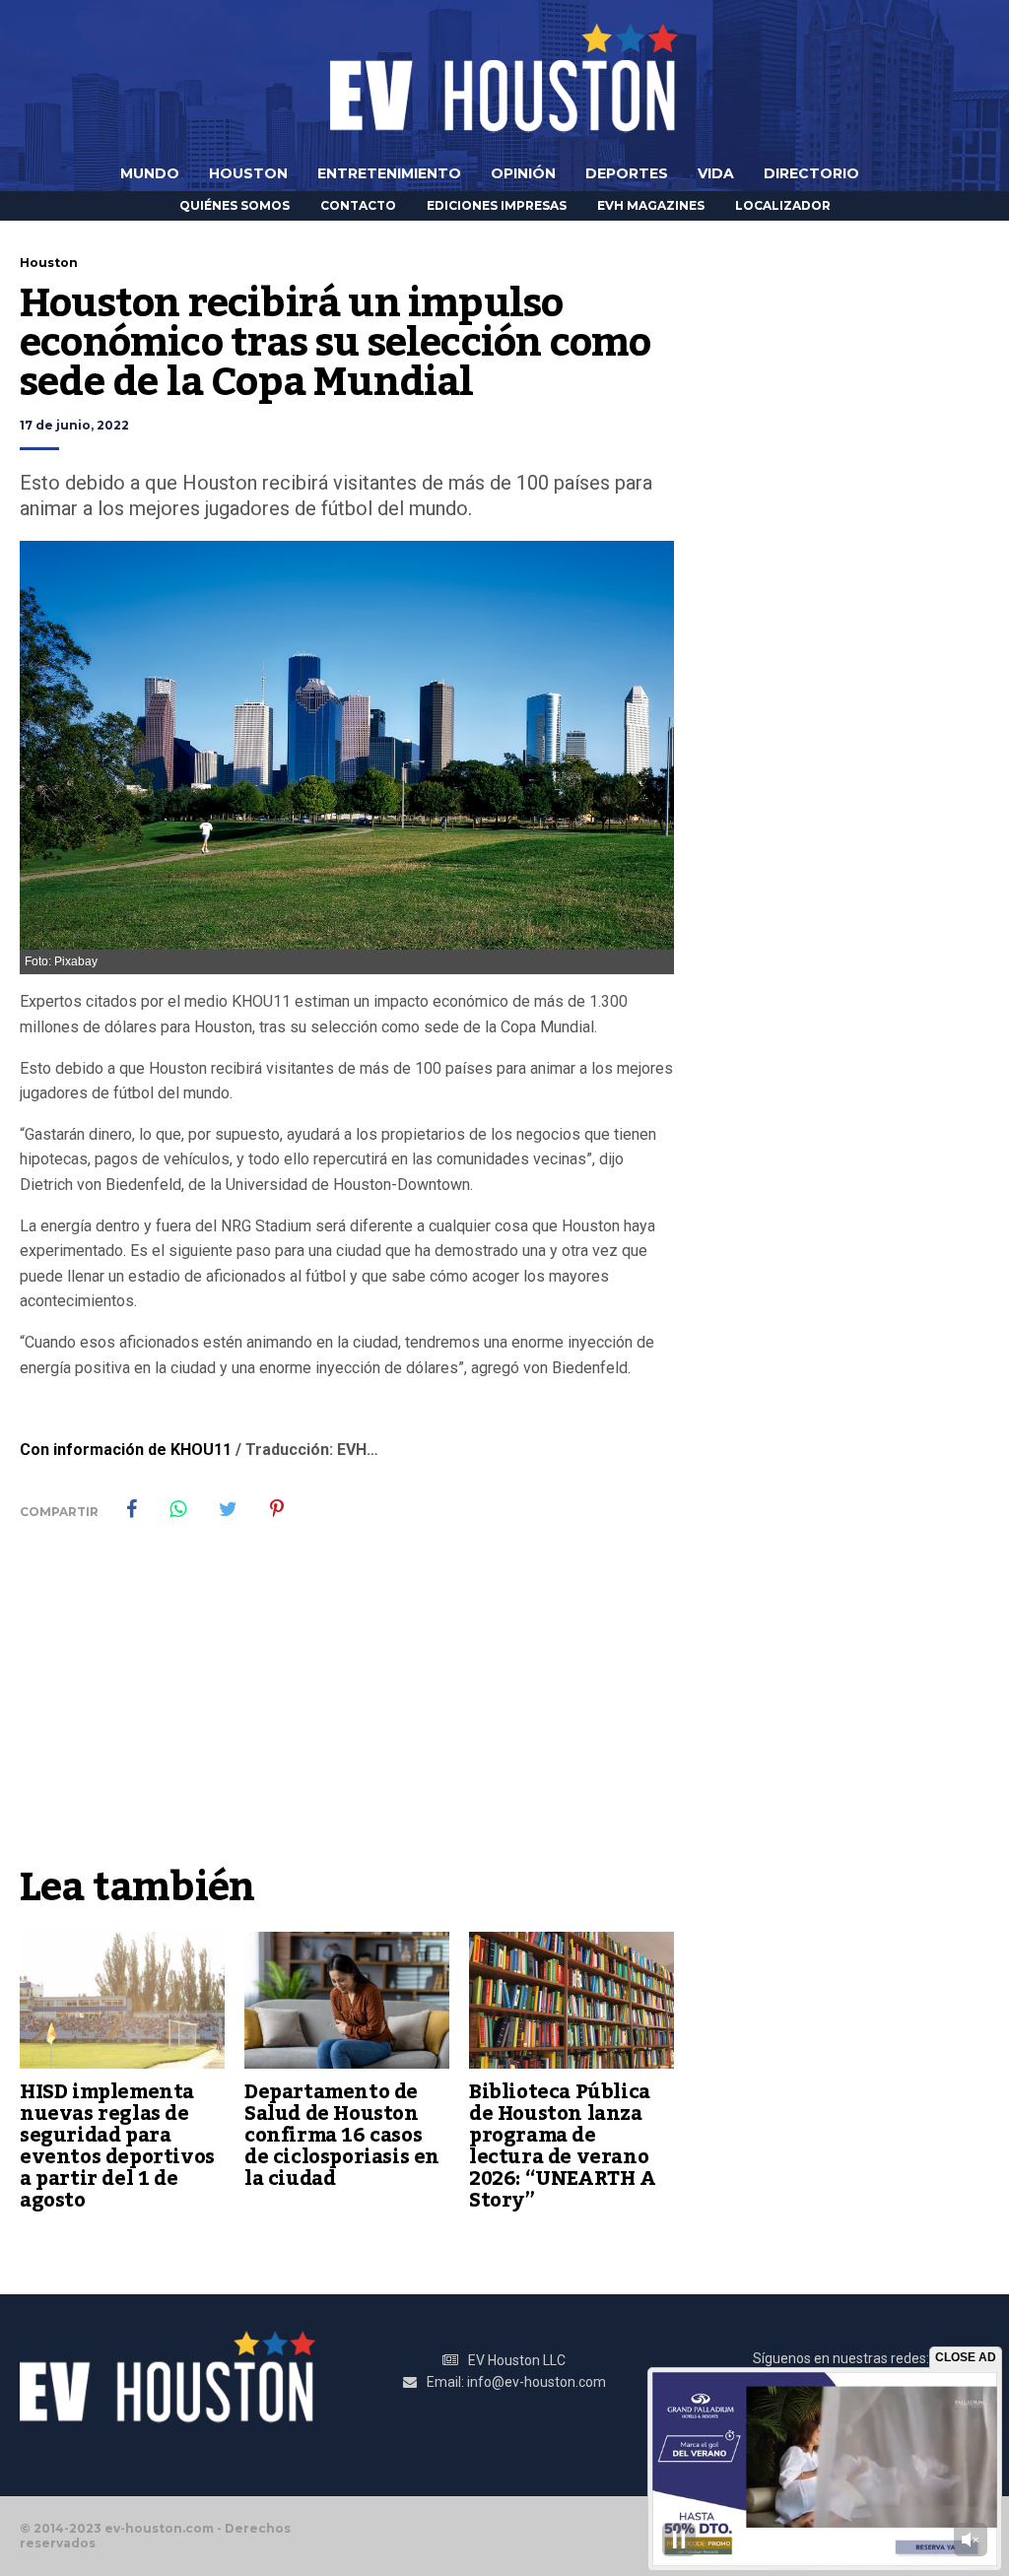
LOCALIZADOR (783, 205)
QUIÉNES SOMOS (235, 205)
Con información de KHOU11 (126, 1450)
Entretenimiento (389, 173)
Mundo (150, 173)
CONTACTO (358, 205)
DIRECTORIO (811, 173)
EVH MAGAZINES (651, 205)
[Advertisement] (347, 1707)
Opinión (523, 173)
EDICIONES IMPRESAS (497, 205)
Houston (248, 173)
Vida (716, 173)
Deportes (627, 173)
